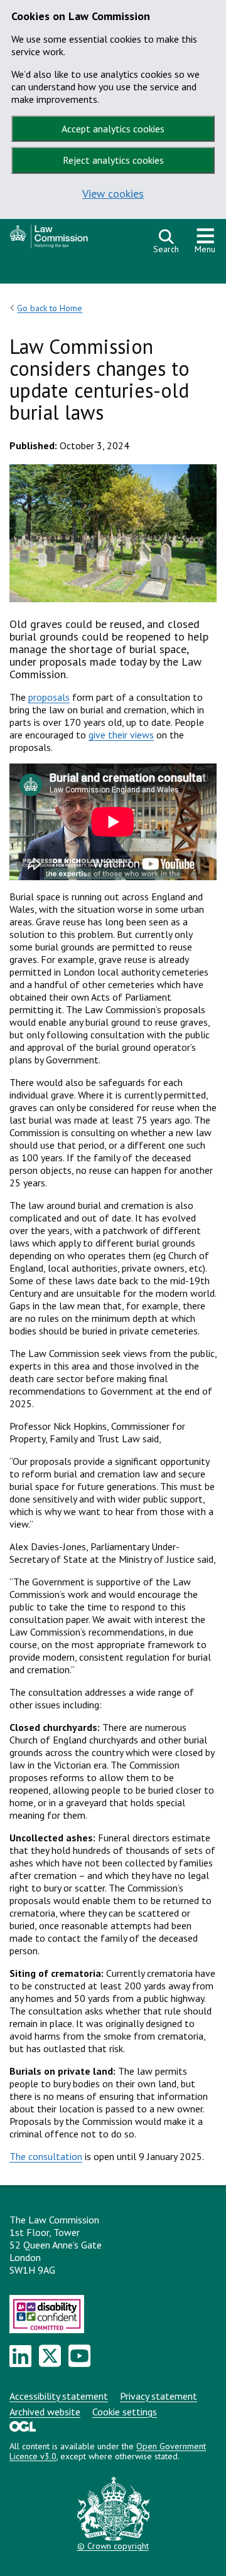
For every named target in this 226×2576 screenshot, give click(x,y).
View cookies (113, 194)
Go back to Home (50, 308)
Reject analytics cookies (113, 160)
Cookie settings (125, 2412)
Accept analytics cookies (113, 129)
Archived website (45, 2412)
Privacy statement (159, 2396)
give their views (121, 735)
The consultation (46, 2156)
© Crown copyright (113, 2546)
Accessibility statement (59, 2396)
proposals (49, 697)
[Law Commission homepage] (75, 240)
